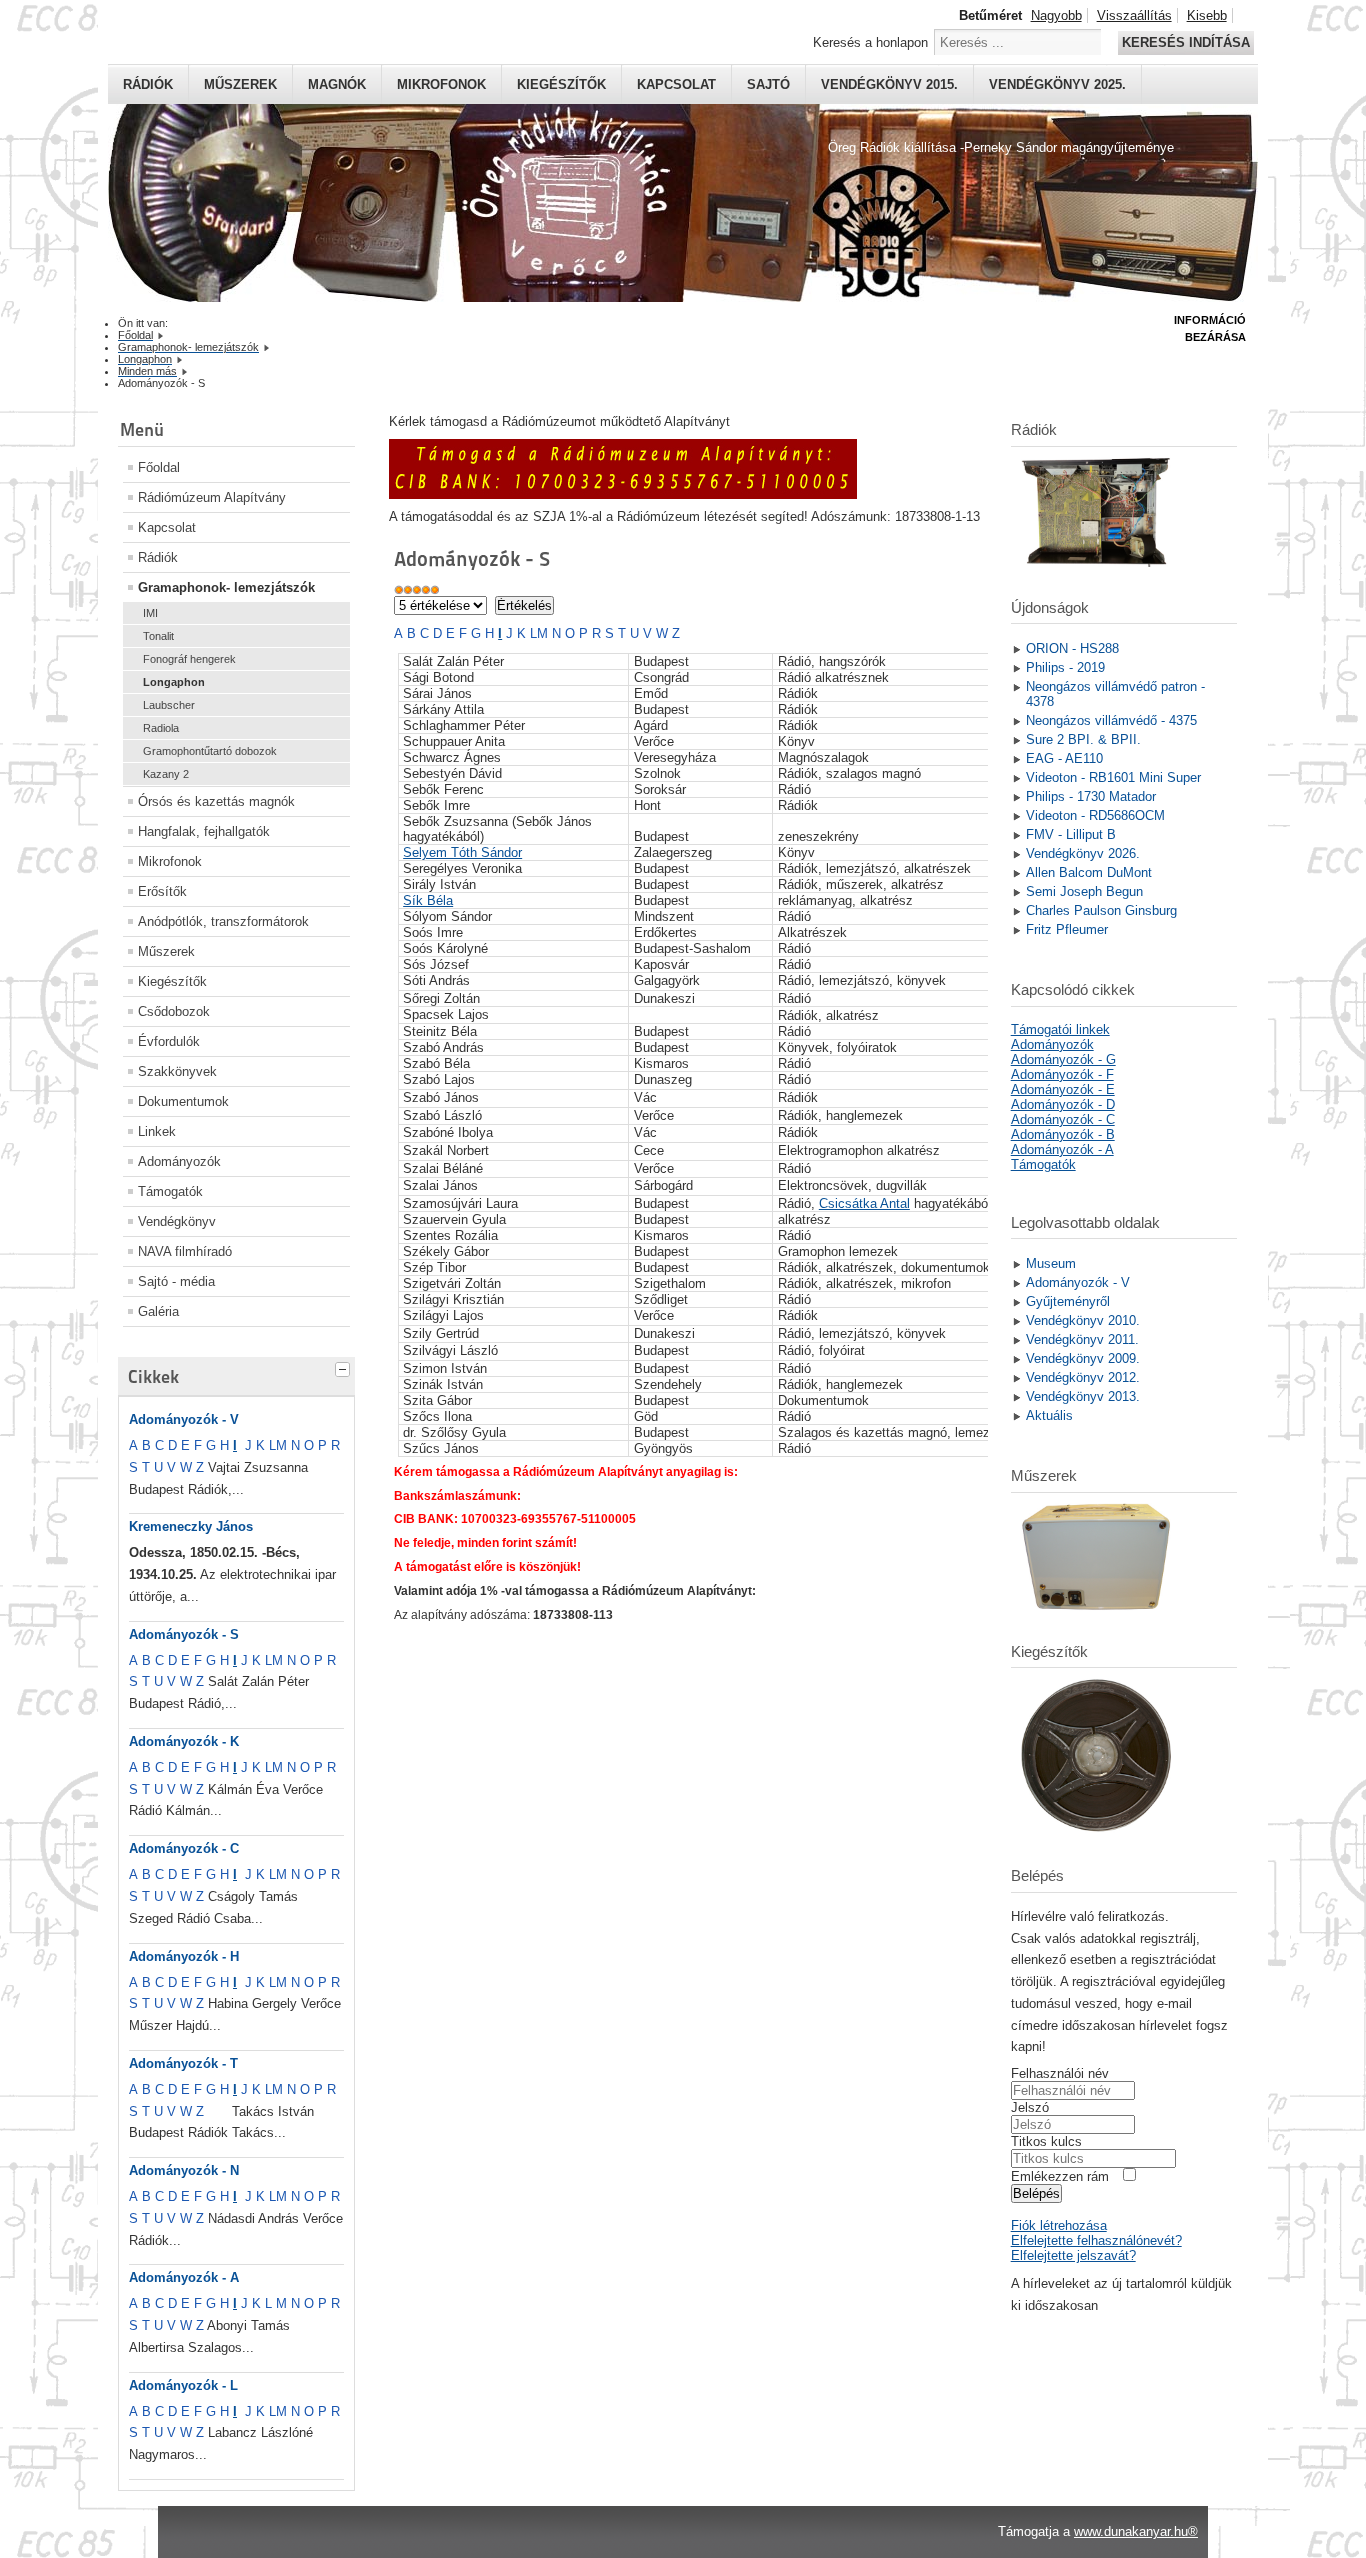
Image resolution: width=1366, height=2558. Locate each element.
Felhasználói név (1060, 2073)
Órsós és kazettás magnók (216, 801)
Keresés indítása (1186, 42)
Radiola (161, 728)
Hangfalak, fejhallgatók (204, 831)
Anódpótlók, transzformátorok (223, 921)
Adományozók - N (184, 2170)
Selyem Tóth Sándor (462, 852)
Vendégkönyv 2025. (1057, 84)
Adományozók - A (184, 2277)
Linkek (157, 1131)
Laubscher (169, 705)
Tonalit (158, 636)
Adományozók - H (184, 1956)
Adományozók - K (184, 1741)
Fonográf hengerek (189, 659)
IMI (150, 613)
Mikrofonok (441, 84)
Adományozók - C (184, 1848)
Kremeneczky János (191, 1526)
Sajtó (768, 84)
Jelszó (1030, 2107)
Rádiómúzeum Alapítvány (212, 497)
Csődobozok (174, 1011)
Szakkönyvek (177, 1071)
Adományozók (179, 1161)
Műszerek (240, 84)
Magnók (337, 84)
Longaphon (174, 682)
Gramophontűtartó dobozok (210, 751)
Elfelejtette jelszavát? (1073, 2255)
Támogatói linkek (1060, 1029)
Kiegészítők (561, 84)
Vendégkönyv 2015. (889, 84)
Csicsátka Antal (864, 1203)
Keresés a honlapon (870, 42)
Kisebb (1207, 15)
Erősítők (162, 891)
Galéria (158, 1311)
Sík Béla (428, 900)
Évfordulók (169, 1041)
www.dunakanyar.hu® (1136, 2531)
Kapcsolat (676, 84)
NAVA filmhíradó (185, 1251)
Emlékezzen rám (1060, 2176)
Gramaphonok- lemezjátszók (226, 587)
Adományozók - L (183, 2385)
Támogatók (170, 1191)
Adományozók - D (1063, 1104)
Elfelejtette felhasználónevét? (1096, 2240)
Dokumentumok (183, 1101)
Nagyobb (1056, 15)
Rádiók (148, 84)
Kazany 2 (166, 774)
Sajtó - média (176, 1281)
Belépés (1036, 2193)
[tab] (345, 1367)
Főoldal (159, 467)
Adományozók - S (184, 1634)
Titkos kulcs (1046, 2141)
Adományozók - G (1063, 1059)
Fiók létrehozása (1059, 2225)
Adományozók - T (183, 2063)
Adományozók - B (1063, 1134)
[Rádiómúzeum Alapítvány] (623, 494)
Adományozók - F (1062, 1074)
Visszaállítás (1134, 15)
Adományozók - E (1063, 1089)
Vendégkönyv (177, 1221)
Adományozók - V (184, 1419)
